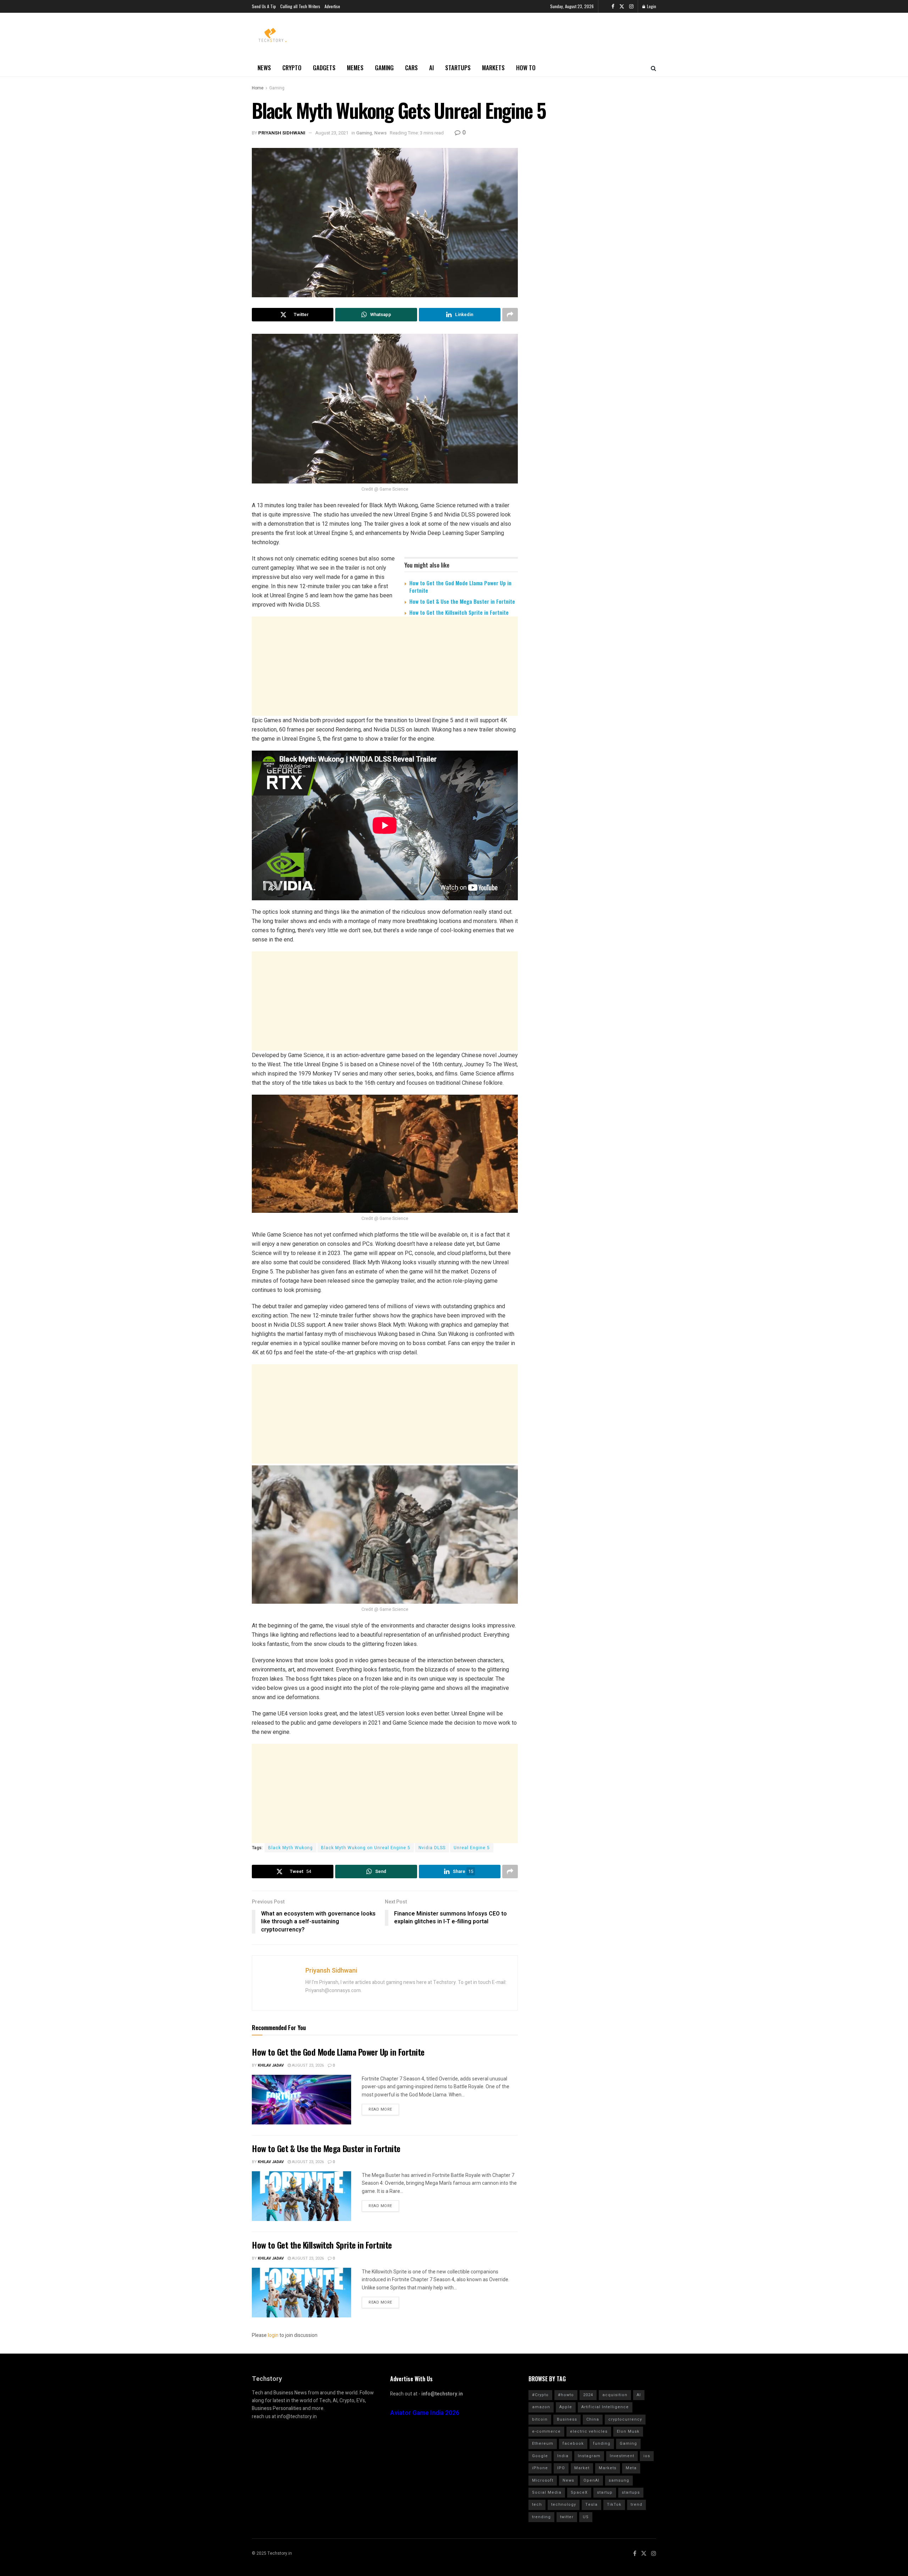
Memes (355, 68)
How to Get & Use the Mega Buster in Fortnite (462, 601)
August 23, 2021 (332, 133)
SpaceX (579, 2492)
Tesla (591, 2505)
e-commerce (546, 2431)
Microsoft (543, 2480)
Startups (458, 68)
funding (602, 2444)
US (586, 2517)
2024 (588, 2395)
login (273, 2335)
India (563, 2456)
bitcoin (540, 2419)
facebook (573, 2444)
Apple (566, 2407)
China (593, 2419)
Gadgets (324, 68)
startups (631, 2492)
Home (258, 88)
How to (526, 68)
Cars (411, 68)
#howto (566, 2395)
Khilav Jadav (271, 2065)
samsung (619, 2480)
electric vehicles (589, 2431)
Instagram (589, 2456)
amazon (541, 2407)
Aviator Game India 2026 (425, 2413)
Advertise (332, 6)
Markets (493, 68)
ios (647, 2456)
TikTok (614, 2505)
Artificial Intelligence (605, 2407)
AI (431, 68)
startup (605, 2492)
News (264, 68)
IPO (561, 2468)
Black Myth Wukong (290, 1848)
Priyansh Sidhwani (282, 133)
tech (537, 2505)
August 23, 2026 (307, 2065)
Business (567, 2419)
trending (541, 2517)
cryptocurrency (625, 2419)
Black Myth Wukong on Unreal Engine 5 (366, 1848)
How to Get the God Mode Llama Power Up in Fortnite (460, 587)
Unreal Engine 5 (472, 1848)
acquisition (615, 2395)
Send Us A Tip (264, 6)
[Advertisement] (385, 676)
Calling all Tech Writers (300, 6)
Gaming (384, 68)
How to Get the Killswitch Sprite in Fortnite (459, 612)
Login (651, 6)
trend (636, 2505)
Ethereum (543, 2444)
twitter (567, 2517)
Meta (631, 2468)
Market (582, 2468)
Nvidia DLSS (432, 1848)
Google (540, 2456)
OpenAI (591, 2480)
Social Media (547, 2492)
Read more (380, 2109)
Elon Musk (628, 2431)
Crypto (292, 68)
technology (564, 2505)
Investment (622, 2456)
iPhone (540, 2468)
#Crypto (540, 2395)
